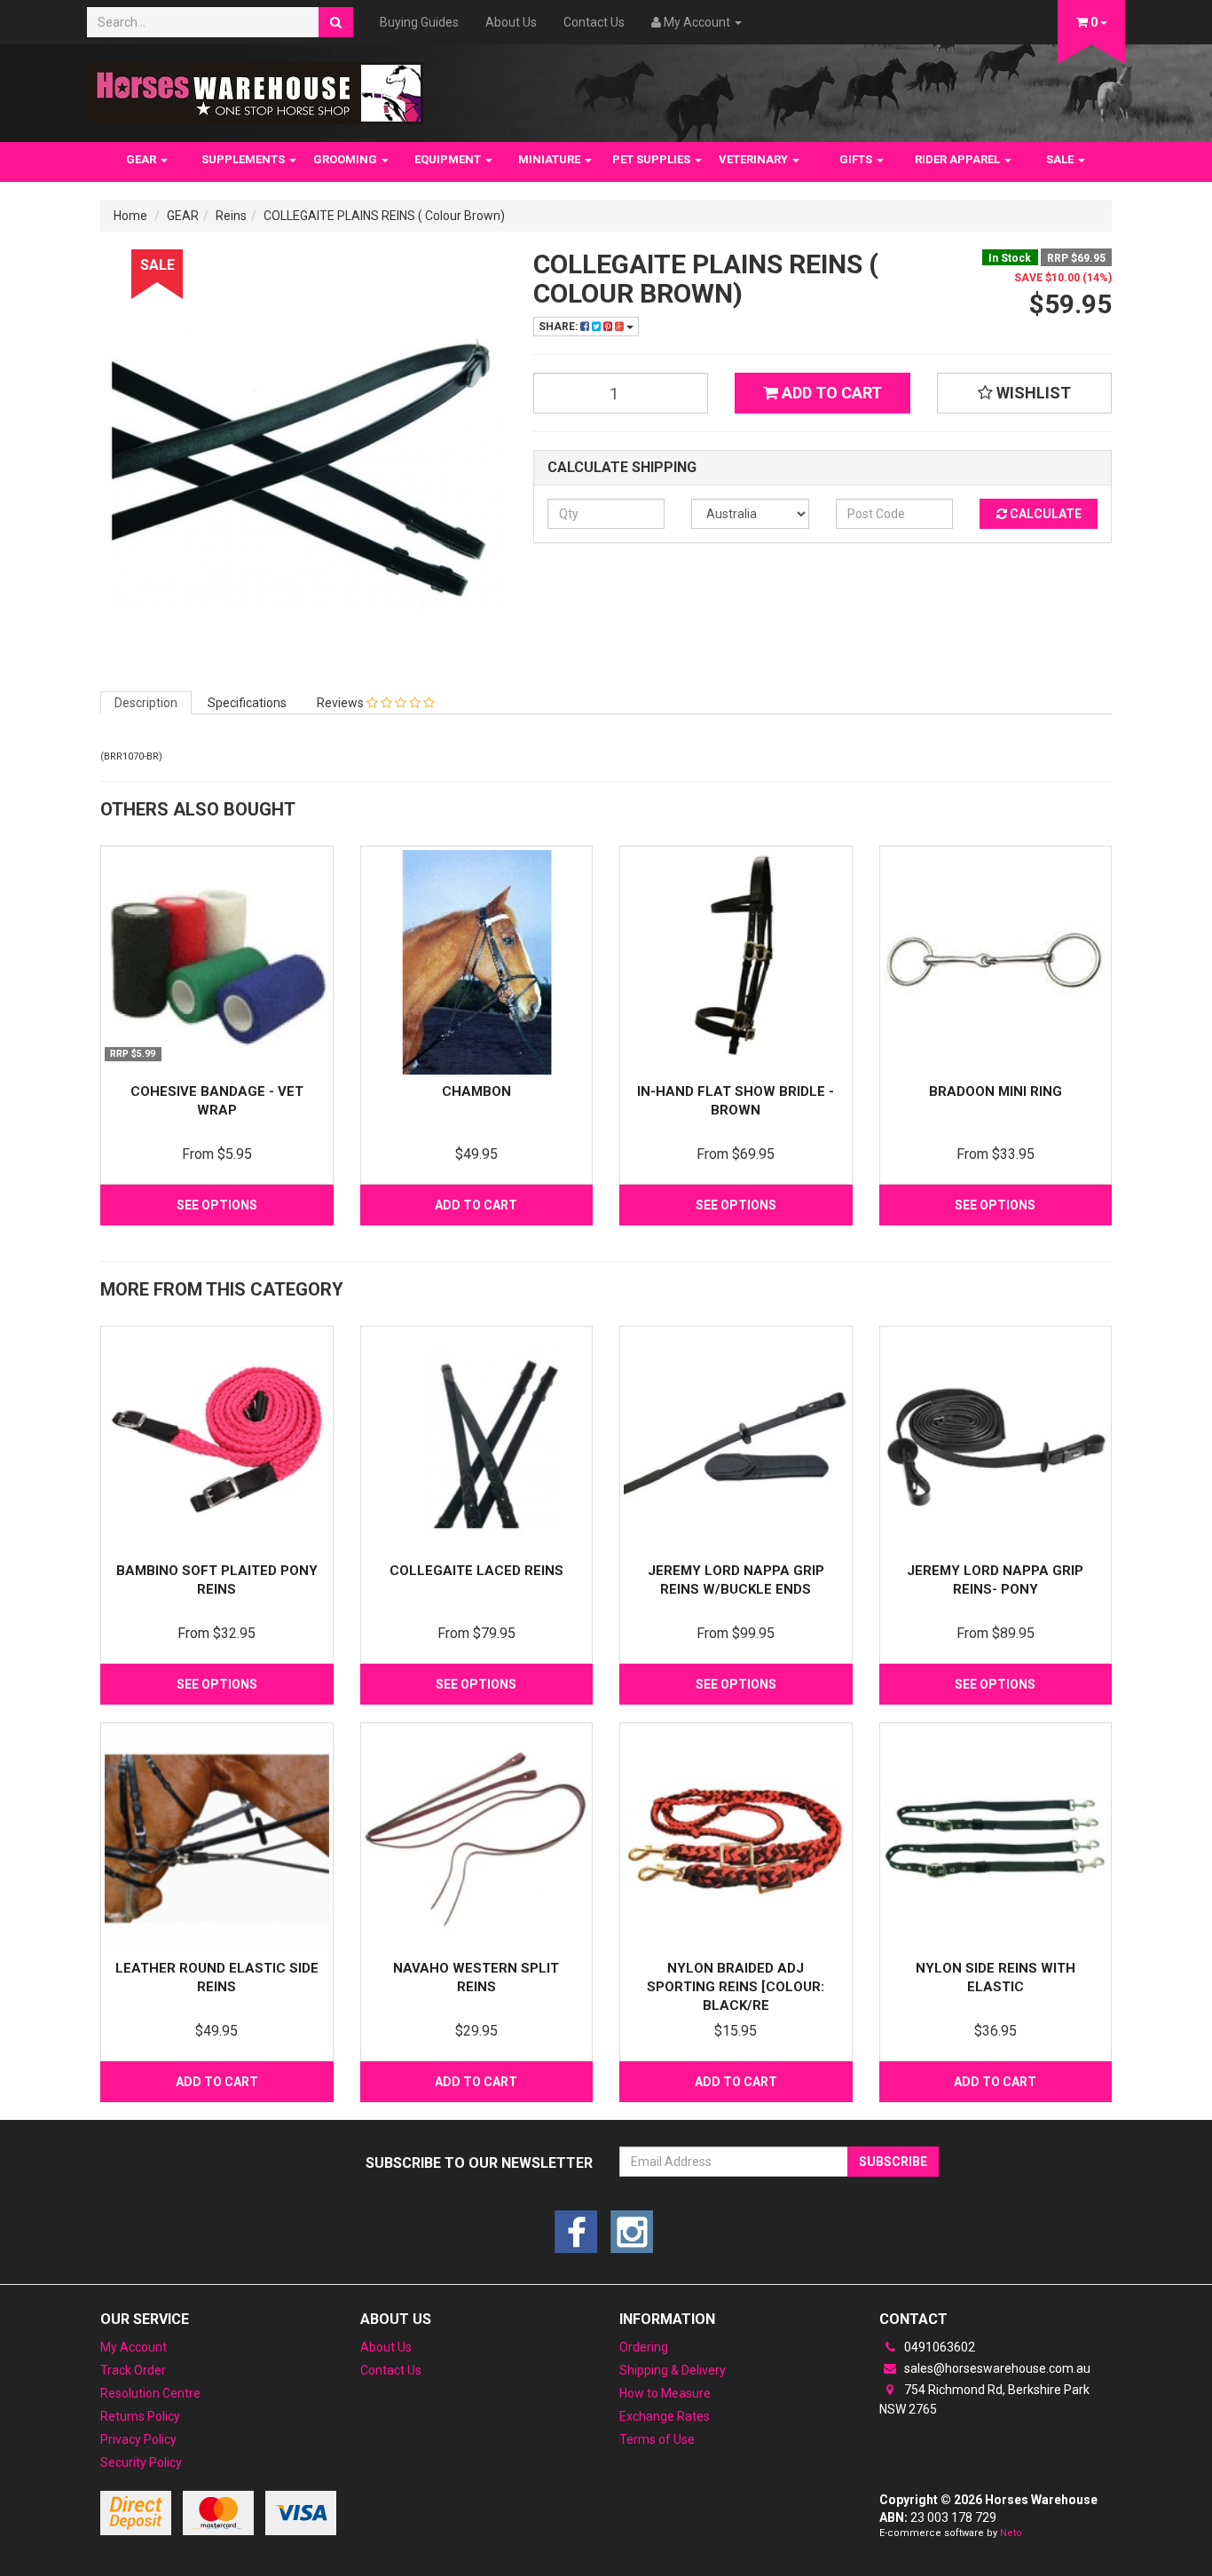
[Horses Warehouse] (255, 88)
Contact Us (594, 22)
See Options (217, 1205)
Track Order (133, 2370)
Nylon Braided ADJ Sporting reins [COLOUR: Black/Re (736, 1987)
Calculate (1044, 514)
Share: (559, 327)
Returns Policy (140, 2416)
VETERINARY (755, 159)
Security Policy (141, 2462)
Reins (231, 216)
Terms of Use (657, 2439)
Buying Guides (419, 22)
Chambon (476, 1091)
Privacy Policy (138, 2439)
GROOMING (346, 159)
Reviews (342, 703)
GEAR (142, 159)
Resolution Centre (150, 2393)
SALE (1061, 159)
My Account (134, 2347)
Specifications (247, 703)
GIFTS (857, 159)
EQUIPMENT (449, 159)
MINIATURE (551, 159)
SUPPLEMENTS (244, 159)
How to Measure (665, 2393)
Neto (1011, 2533)
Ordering (644, 2347)
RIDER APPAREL (959, 159)
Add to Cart (830, 393)
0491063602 (938, 2347)
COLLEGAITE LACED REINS (476, 1571)
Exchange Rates (665, 2416)
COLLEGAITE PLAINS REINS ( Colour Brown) (384, 216)
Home (130, 216)
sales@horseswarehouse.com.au (996, 2368)
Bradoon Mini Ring (996, 1091)
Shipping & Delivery (673, 2370)
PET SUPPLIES (653, 159)
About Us (511, 22)
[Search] (336, 22)
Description (146, 703)
